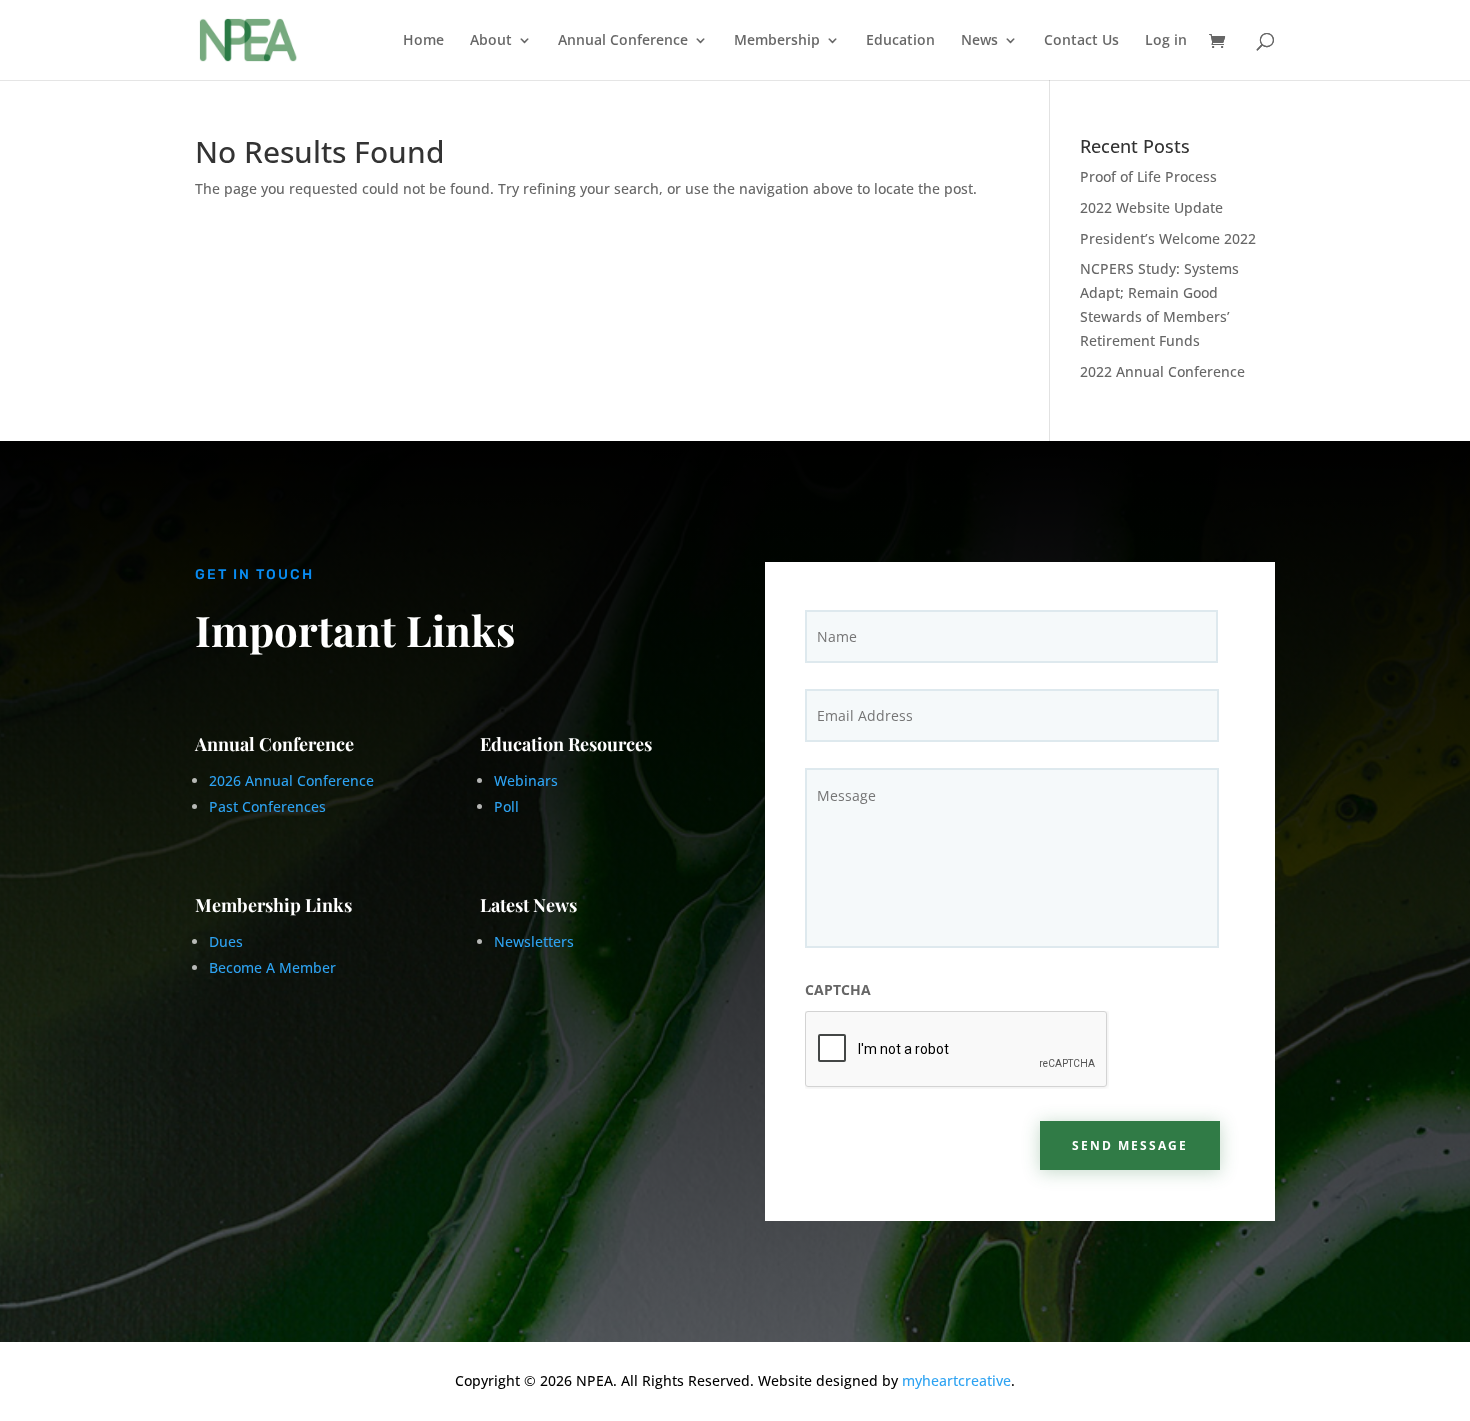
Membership (777, 41)
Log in (1166, 41)
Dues (228, 941)
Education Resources (566, 744)
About (491, 41)
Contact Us (1081, 41)
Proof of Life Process (1148, 176)
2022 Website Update (1151, 207)
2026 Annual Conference (291, 780)
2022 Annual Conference (1162, 371)
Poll (506, 806)
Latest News (528, 905)
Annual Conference (623, 41)
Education (900, 41)
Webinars (526, 780)
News (979, 41)
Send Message (1130, 1145)
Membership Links (273, 905)
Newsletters (534, 941)
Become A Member (272, 967)
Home (423, 41)
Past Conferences (267, 806)
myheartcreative (956, 1380)
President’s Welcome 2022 (1168, 238)
